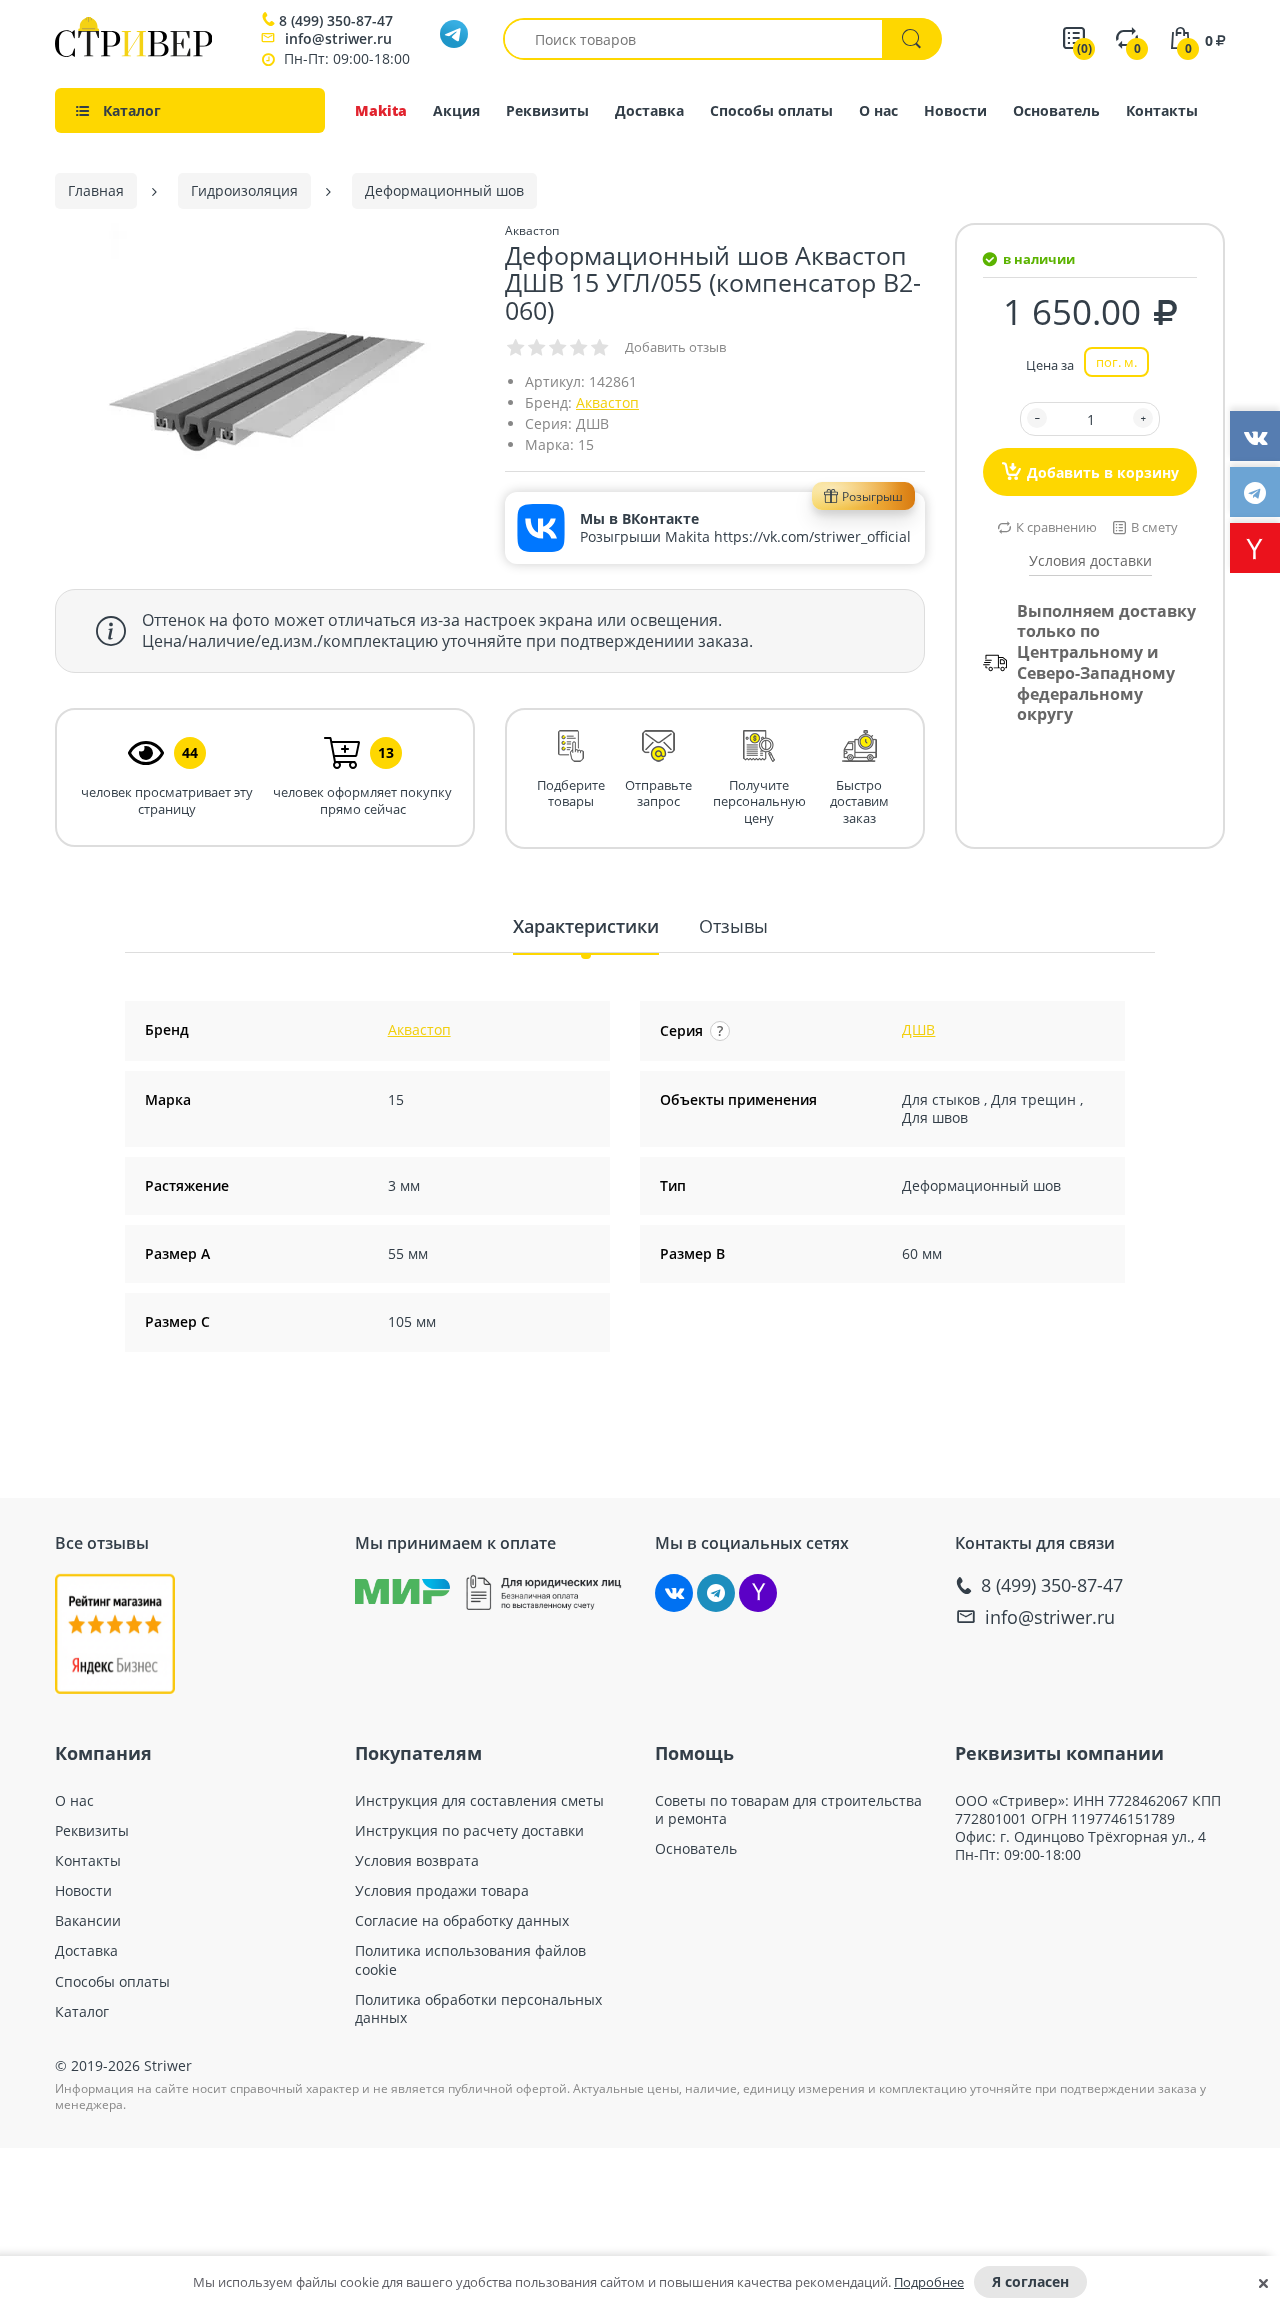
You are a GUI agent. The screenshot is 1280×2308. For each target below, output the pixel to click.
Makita (381, 110)
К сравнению (1056, 527)
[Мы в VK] (674, 1593)
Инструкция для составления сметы (479, 1801)
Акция (456, 110)
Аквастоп (607, 402)
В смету (1154, 527)
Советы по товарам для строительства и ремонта (788, 1810)
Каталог (82, 2012)
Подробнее (929, 2282)
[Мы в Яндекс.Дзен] (758, 1593)
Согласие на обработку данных (462, 1921)
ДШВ (918, 1029)
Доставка (649, 110)
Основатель (1056, 110)
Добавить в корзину (1103, 472)
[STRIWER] (133, 51)
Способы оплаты (771, 110)
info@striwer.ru (338, 38)
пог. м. (1116, 362)
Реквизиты (547, 110)
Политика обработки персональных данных (478, 2009)
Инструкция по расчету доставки (469, 1831)
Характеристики (586, 926)
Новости (955, 110)
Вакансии (88, 1921)
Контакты (1162, 110)
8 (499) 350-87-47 (336, 21)
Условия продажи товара (442, 1891)
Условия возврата (417, 1861)
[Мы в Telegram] (716, 1593)
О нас (878, 110)
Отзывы (733, 926)
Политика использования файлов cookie (470, 1960)
